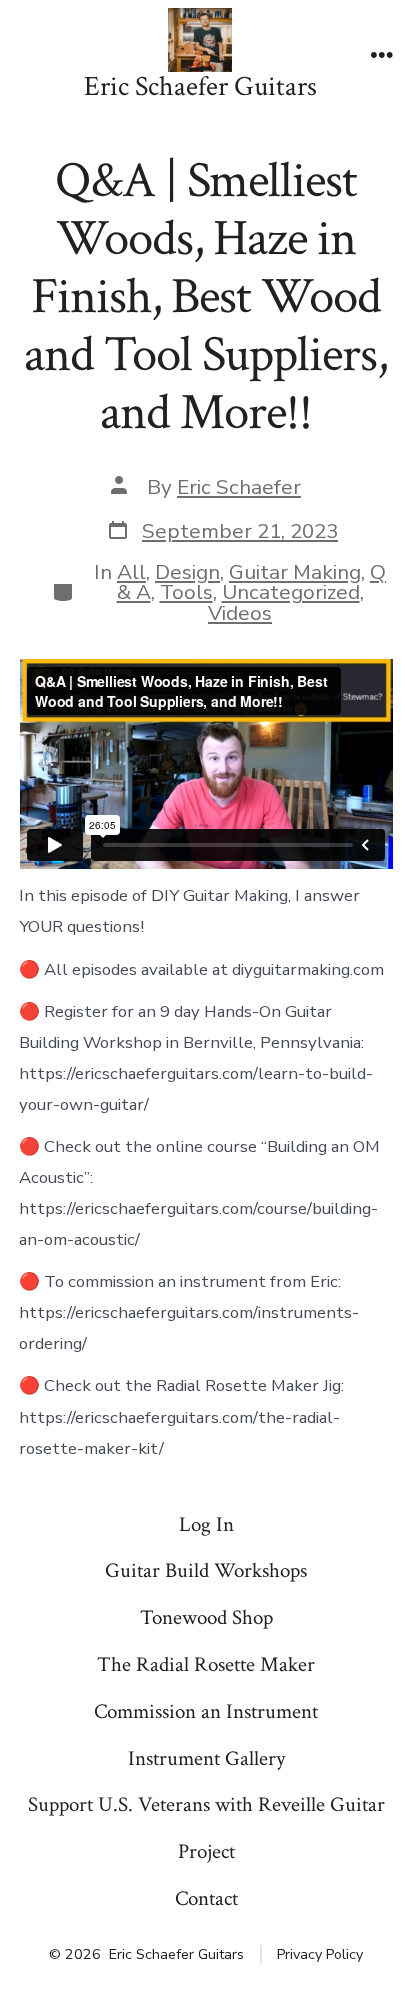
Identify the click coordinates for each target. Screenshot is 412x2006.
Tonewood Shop (206, 1617)
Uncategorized (291, 592)
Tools (186, 592)
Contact (206, 1898)
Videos (240, 613)
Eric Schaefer (239, 487)
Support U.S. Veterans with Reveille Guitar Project (206, 1828)
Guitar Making (295, 572)
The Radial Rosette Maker (206, 1664)
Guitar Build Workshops (206, 1570)
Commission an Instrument (206, 1711)
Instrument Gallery (206, 1758)
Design (187, 572)
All (131, 572)
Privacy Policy (320, 1954)
